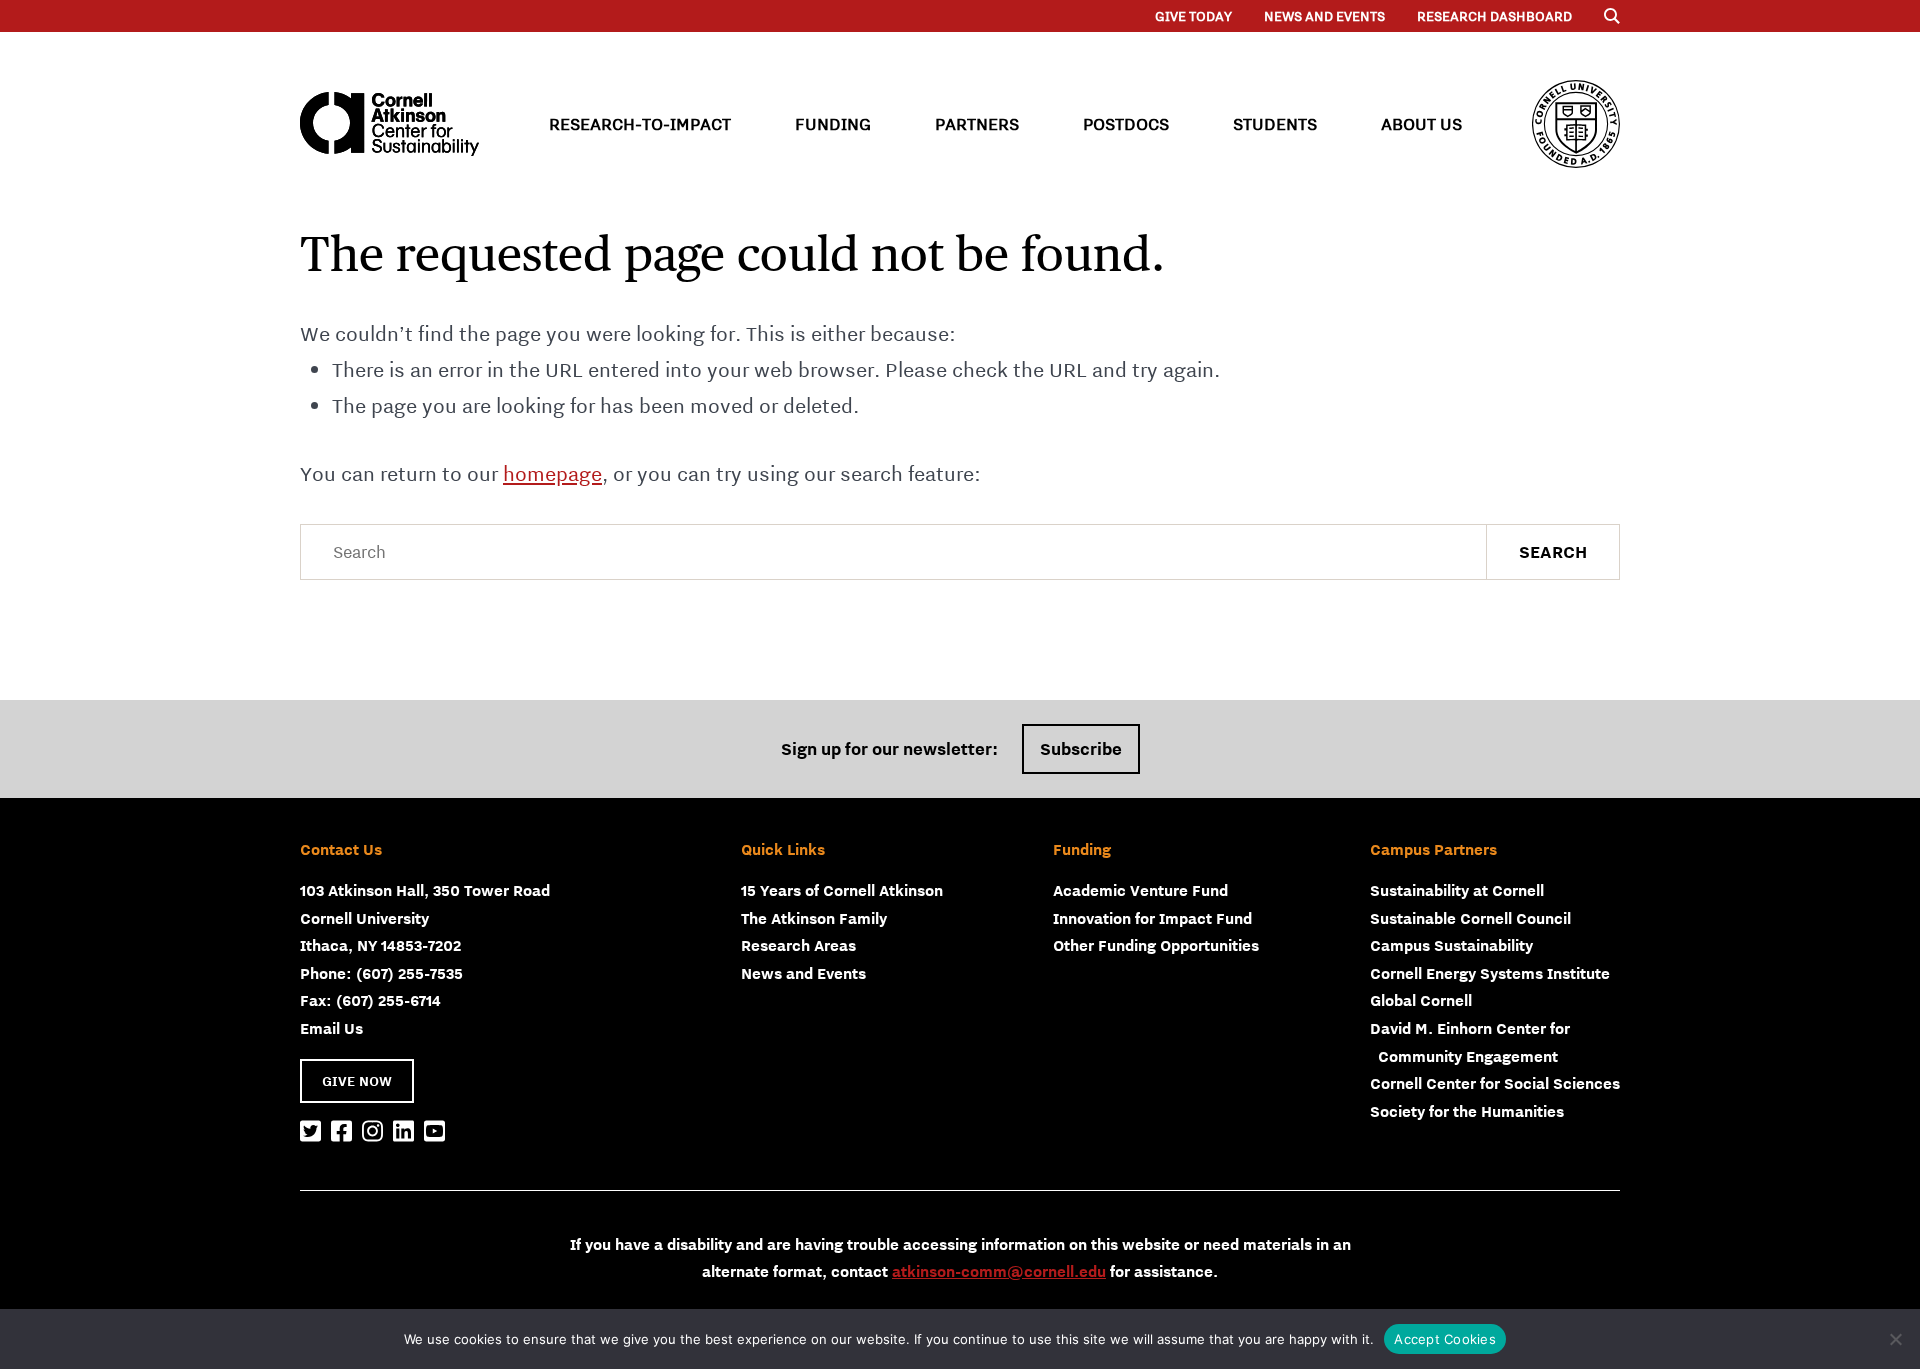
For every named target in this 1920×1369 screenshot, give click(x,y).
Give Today (1193, 16)
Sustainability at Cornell (1457, 890)
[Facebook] (341, 1132)
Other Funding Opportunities (1156, 945)
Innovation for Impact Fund (1152, 918)
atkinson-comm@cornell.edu (999, 1271)
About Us (1421, 124)
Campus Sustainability (1451, 945)
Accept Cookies (1445, 1339)
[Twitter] (310, 1132)
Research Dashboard (1494, 16)
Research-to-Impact (640, 124)
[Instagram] (372, 1132)
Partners (977, 124)
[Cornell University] (1576, 124)
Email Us (331, 1028)
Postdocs (1126, 124)
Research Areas (798, 945)
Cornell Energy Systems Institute (1490, 973)
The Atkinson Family (814, 918)
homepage (552, 473)
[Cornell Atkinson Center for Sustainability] (389, 124)
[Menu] (1612, 16)
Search (1553, 552)
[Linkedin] (403, 1132)
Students (1275, 124)
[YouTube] (434, 1132)
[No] (1895, 1339)
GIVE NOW (357, 1081)
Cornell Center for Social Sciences (1495, 1083)
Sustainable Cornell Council (1470, 918)
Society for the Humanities (1467, 1111)
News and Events (1324, 16)
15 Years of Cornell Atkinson (842, 890)
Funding (833, 124)
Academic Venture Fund (1140, 890)
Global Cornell (1421, 1000)
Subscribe (1081, 749)
